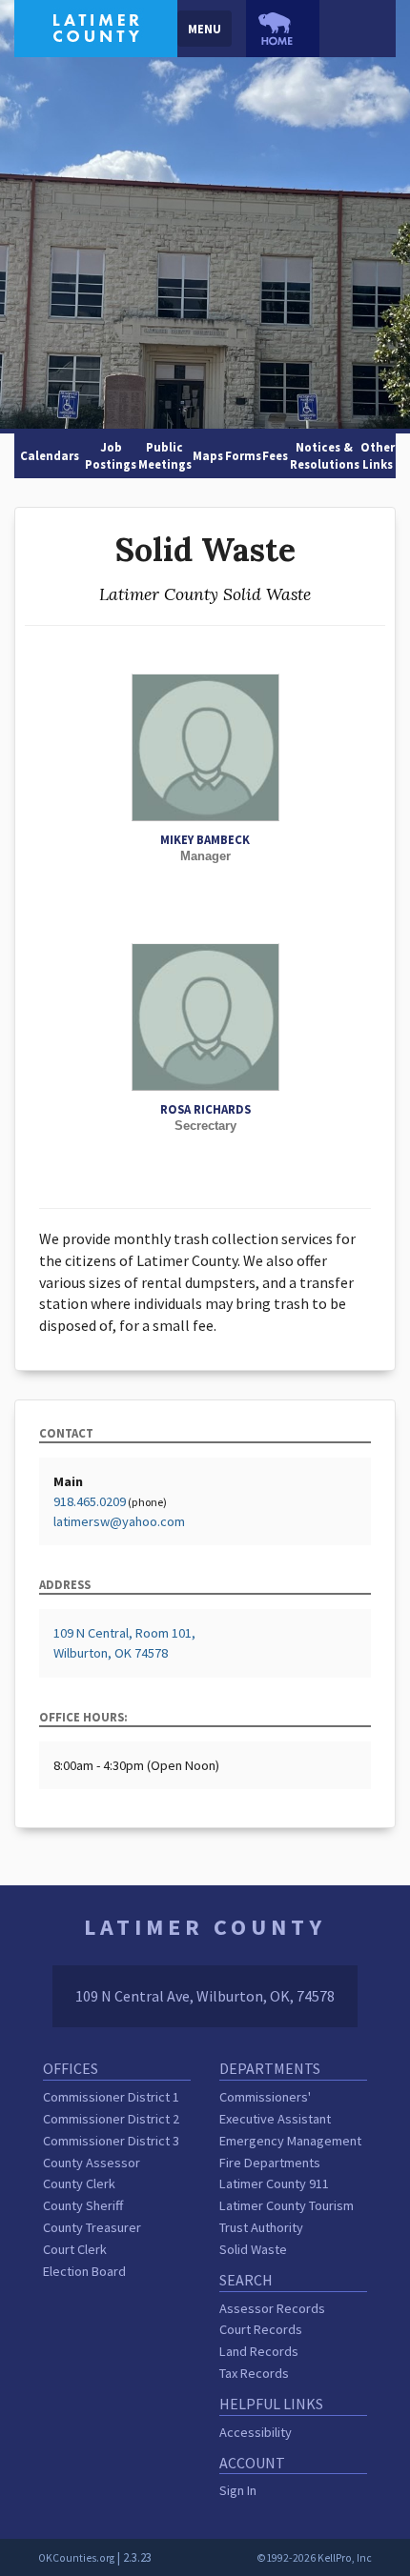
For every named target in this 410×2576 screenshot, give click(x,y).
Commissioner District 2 (111, 2119)
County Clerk (79, 2184)
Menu (205, 29)
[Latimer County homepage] (96, 27)
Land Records (259, 2351)
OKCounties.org (76, 2558)
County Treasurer (92, 2227)
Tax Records (254, 2373)
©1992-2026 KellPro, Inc (314, 2558)
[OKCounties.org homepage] (283, 29)
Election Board (84, 2271)
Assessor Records (272, 2308)
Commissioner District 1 (111, 2097)
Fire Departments (270, 2163)
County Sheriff (83, 2205)
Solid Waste (253, 2249)
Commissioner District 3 (111, 2141)
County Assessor (92, 2163)
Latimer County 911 (274, 2184)
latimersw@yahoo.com (119, 1521)
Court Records (261, 2329)
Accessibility (256, 2432)
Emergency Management (290, 2141)
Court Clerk (75, 2249)
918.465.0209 (90, 1501)
